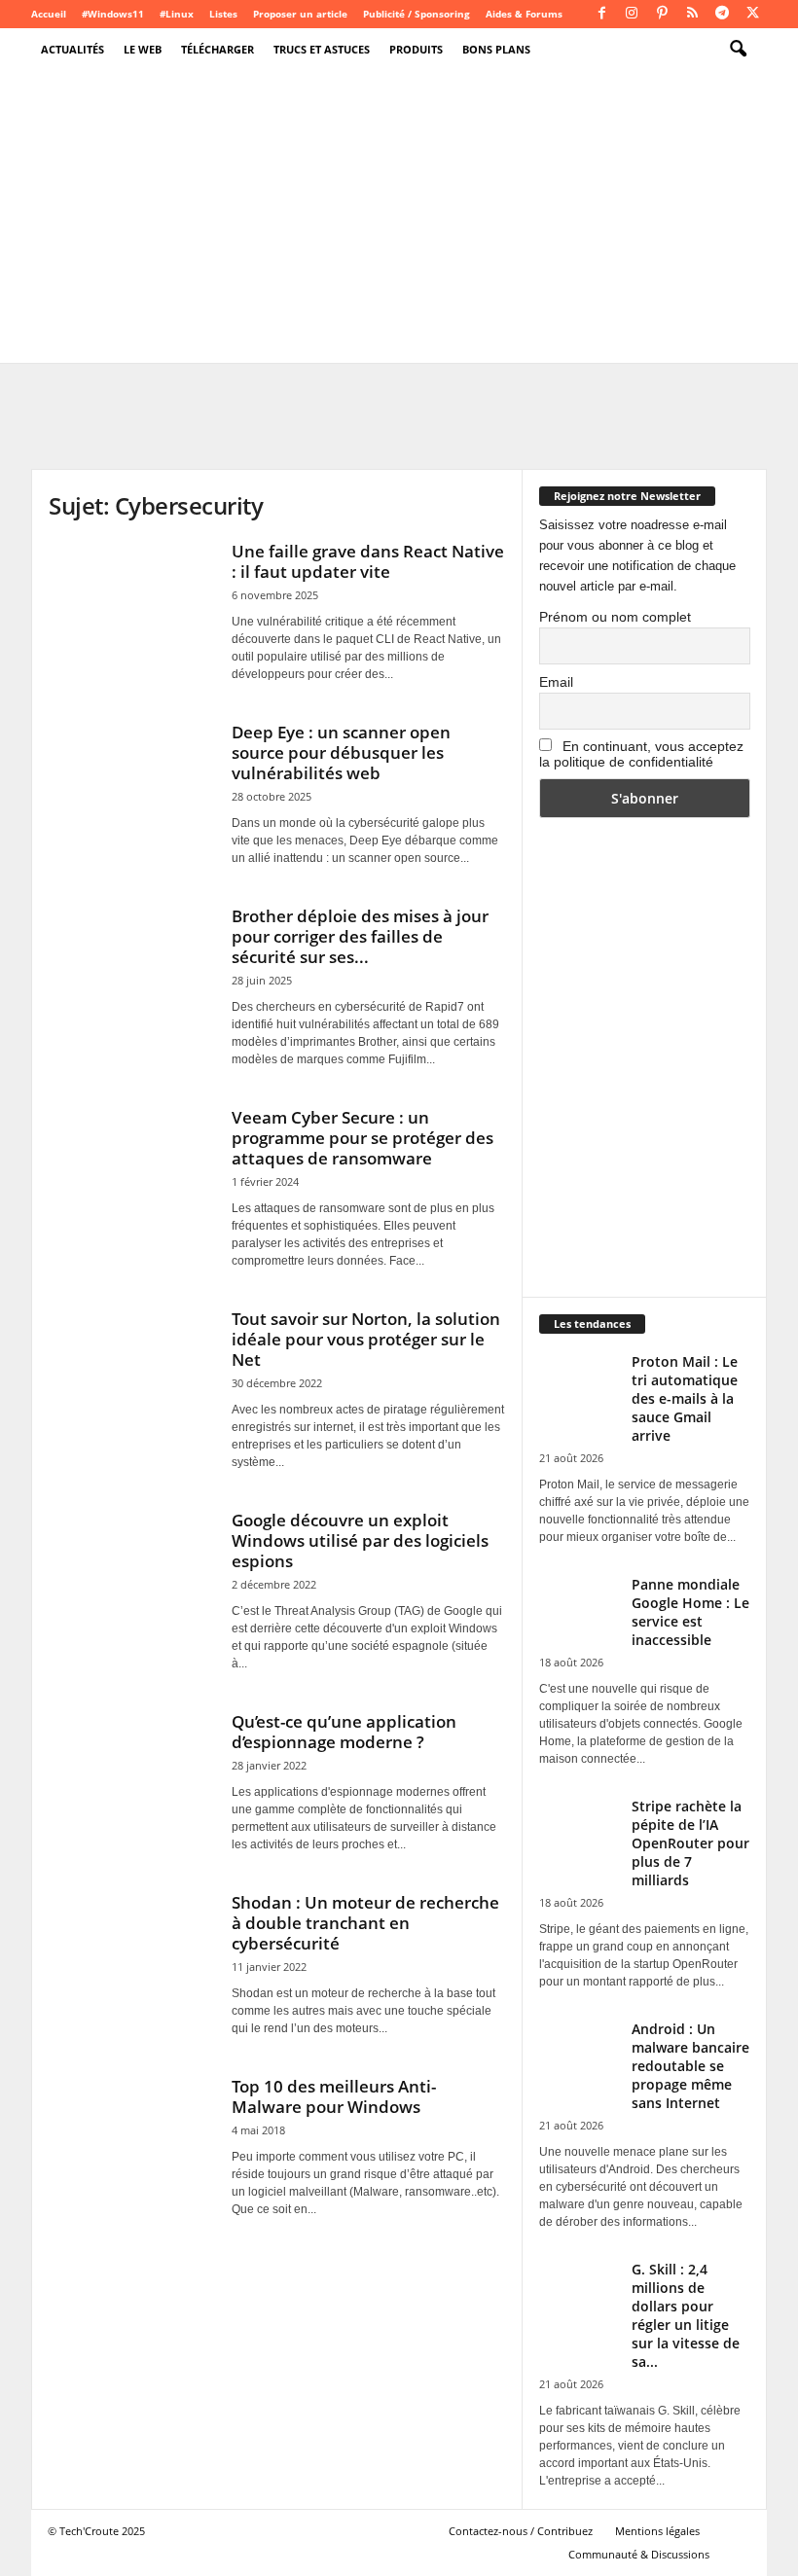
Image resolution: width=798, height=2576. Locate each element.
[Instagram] (632, 14)
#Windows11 (113, 14)
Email (556, 682)
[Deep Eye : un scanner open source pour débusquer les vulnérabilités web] (130, 783)
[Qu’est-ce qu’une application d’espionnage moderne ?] (130, 1772)
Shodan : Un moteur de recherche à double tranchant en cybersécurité (365, 1923)
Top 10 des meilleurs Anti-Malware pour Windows (334, 2096)
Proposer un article (300, 14)
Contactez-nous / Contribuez (521, 2531)
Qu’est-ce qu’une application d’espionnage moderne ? (344, 1732)
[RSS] (692, 14)
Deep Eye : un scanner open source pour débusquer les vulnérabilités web (341, 752)
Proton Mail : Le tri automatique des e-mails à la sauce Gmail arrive (685, 1398)
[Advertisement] (399, 217)
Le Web (143, 49)
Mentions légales (657, 2531)
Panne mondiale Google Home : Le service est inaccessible (690, 1612)
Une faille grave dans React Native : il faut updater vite (368, 561)
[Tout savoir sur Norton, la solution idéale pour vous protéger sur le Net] (130, 1370)
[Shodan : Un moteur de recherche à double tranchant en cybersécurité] (130, 1953)
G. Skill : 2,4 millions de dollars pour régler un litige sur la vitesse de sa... (686, 2315)
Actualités (73, 49)
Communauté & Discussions (639, 2554)
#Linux (177, 14)
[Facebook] (601, 14)
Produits (416, 49)
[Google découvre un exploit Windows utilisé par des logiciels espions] (130, 1571)
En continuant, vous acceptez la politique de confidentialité (641, 754)
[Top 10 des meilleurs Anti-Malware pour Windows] (130, 2137)
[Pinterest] (662, 14)
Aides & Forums (524, 14)
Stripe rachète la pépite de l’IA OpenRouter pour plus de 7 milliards (690, 1843)
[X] (752, 14)
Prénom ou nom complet (615, 617)
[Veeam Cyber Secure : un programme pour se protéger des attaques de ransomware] (130, 1168)
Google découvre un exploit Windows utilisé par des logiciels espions (360, 1540)
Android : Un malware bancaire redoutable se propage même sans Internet (690, 2066)
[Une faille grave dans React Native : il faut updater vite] (130, 602)
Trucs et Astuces (322, 49)
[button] (738, 50)
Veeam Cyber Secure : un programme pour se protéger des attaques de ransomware (363, 1138)
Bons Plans (496, 49)
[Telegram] (722, 14)
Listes (223, 14)
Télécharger (218, 49)
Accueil (49, 14)
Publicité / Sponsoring (417, 14)
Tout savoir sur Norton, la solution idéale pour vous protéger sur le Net (366, 1339)
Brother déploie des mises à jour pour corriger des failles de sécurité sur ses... (360, 936)
